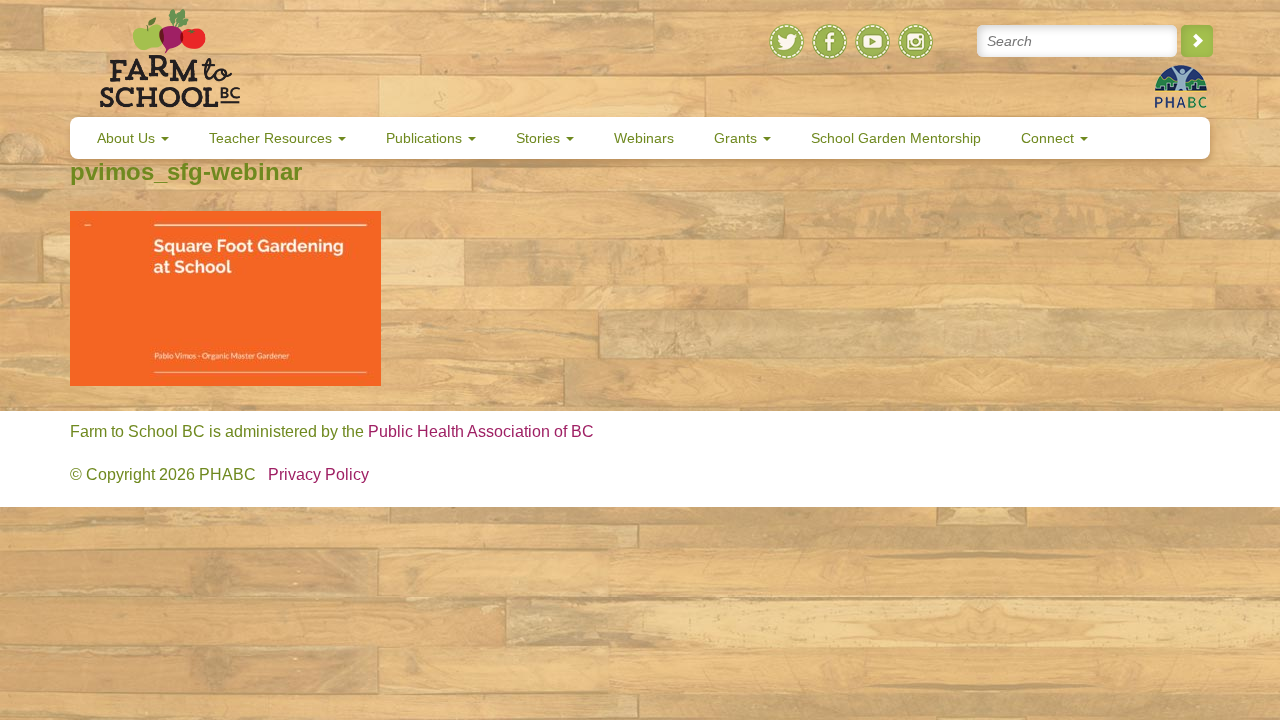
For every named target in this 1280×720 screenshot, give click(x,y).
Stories (540, 138)
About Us (128, 138)
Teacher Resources (272, 138)
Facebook (829, 41)
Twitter (786, 41)
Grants (737, 138)
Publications (426, 138)
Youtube (872, 41)
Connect (1049, 138)
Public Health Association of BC (481, 431)
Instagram (915, 41)
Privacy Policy (318, 474)
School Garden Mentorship (896, 138)
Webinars (644, 138)
